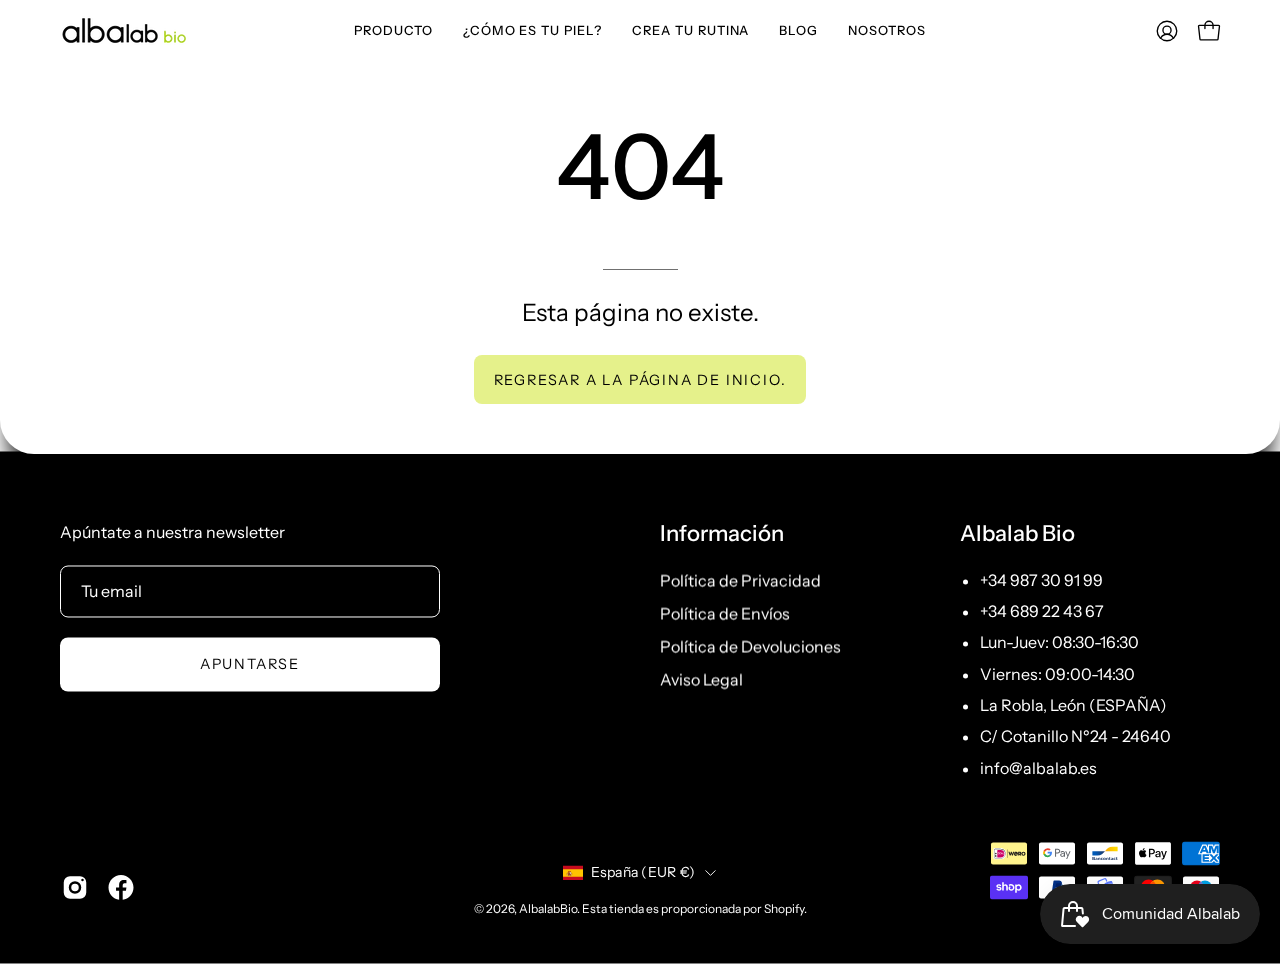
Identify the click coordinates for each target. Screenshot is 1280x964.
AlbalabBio (548, 908)
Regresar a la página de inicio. (640, 380)
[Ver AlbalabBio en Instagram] (75, 887)
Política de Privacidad (740, 580)
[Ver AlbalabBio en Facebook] (121, 887)
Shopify (784, 908)
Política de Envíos (725, 613)
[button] (393, 30)
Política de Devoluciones (750, 646)
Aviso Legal (701, 679)
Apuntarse (250, 665)
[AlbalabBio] (125, 30)
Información (722, 534)
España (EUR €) (643, 873)
